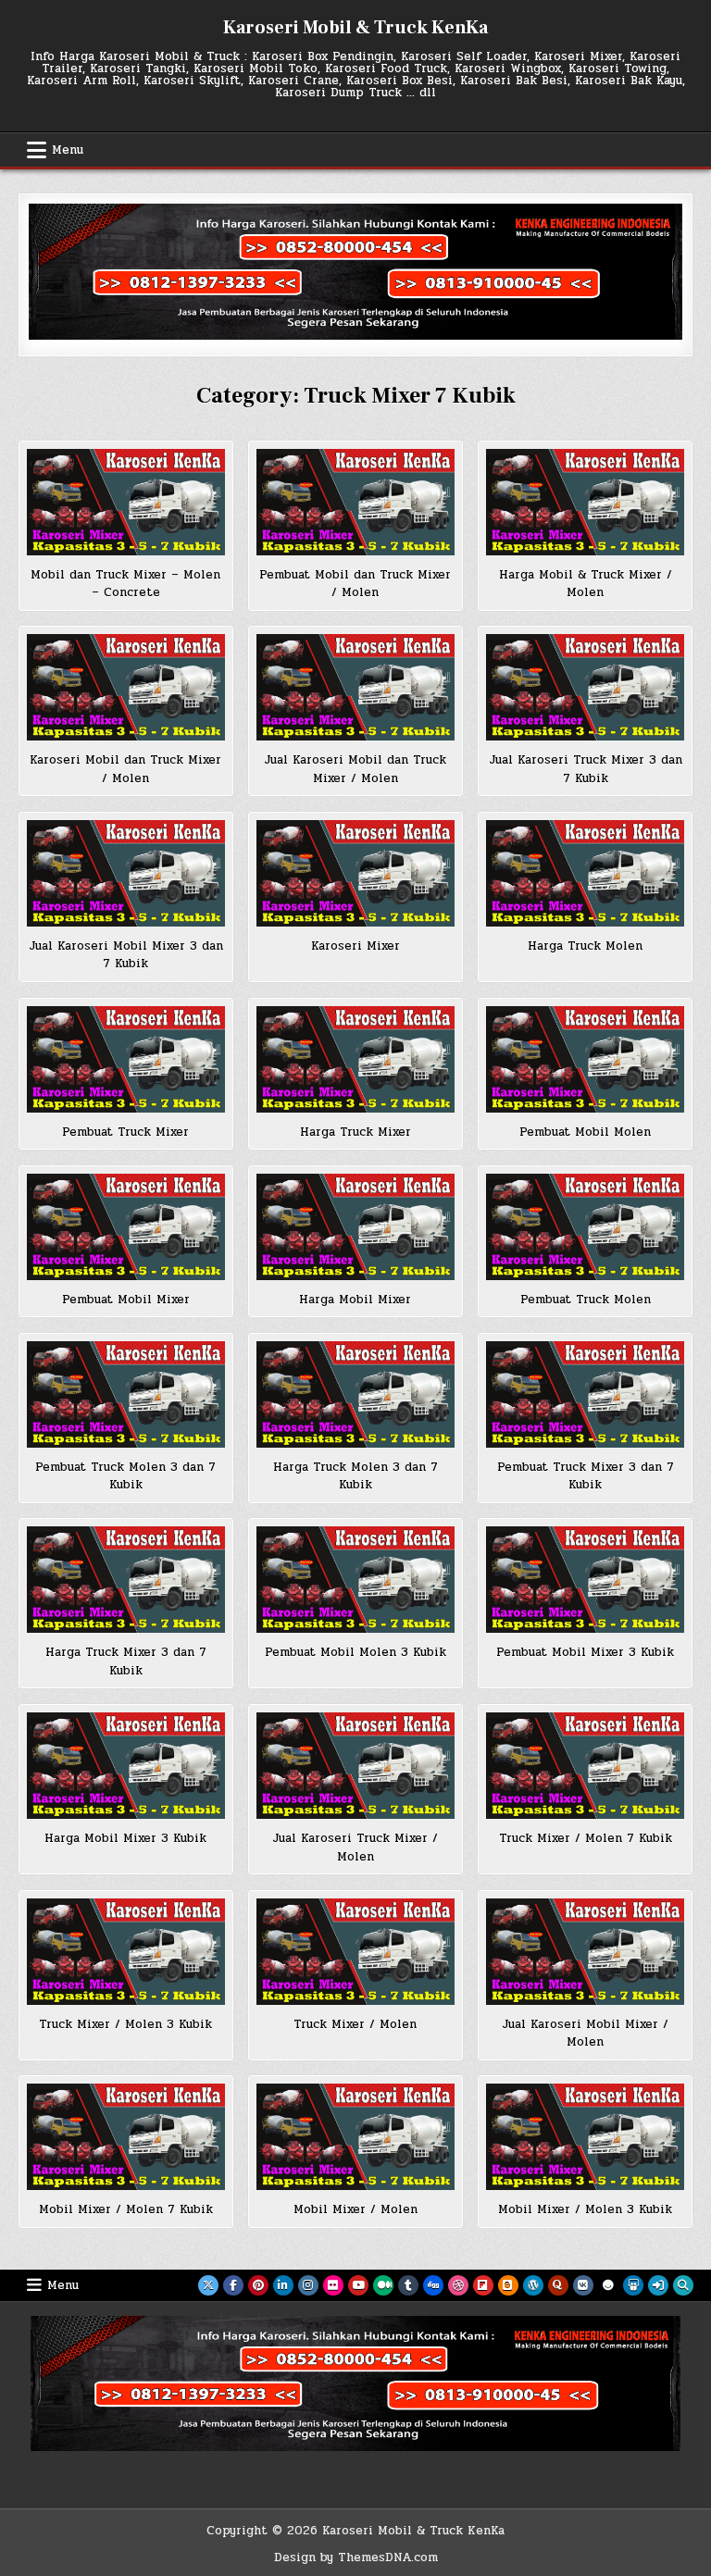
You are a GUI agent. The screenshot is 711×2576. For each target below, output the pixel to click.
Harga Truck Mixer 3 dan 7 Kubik (126, 1661)
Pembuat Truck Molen (586, 1300)
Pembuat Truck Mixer (125, 1132)
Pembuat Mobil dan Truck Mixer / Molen (355, 584)
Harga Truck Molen (585, 946)
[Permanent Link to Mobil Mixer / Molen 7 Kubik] (125, 2137)
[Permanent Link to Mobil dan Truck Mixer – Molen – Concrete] (125, 502)
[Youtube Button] (358, 2285)
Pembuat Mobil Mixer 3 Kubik (585, 1652)
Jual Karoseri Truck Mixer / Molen (355, 1848)
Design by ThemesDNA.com (356, 2557)
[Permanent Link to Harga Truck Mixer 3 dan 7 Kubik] (125, 1580)
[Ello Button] (608, 2285)
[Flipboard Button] (483, 2285)
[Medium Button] (383, 2285)
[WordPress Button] (533, 2285)
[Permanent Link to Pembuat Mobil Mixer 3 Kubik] (585, 1580)
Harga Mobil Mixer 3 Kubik (125, 1838)
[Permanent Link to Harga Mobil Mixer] (355, 1227)
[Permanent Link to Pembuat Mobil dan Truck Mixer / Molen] (355, 502)
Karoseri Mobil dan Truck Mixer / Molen (125, 769)
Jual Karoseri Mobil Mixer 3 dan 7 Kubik (126, 955)
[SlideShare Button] (633, 2285)
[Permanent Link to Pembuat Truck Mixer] (125, 1059)
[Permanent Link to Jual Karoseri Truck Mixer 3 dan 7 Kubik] (585, 687)
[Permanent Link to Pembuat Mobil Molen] (585, 1059)
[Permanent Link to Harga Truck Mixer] (355, 1059)
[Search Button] (683, 2285)
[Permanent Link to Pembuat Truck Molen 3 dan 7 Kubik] (125, 1394)
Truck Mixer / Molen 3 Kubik (125, 2024)
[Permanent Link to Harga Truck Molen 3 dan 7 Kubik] (355, 1394)
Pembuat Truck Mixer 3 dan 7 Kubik (586, 1476)
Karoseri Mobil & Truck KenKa (355, 28)
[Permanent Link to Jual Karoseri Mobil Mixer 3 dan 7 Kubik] (125, 873)
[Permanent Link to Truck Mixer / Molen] (355, 1952)
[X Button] (208, 2285)
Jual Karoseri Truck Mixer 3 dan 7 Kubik (586, 769)
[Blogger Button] (508, 2285)
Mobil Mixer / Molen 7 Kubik (126, 2209)
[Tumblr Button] (408, 2285)
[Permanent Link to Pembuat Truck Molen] (585, 1227)
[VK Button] (583, 2285)
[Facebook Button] (233, 2285)
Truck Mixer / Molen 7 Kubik (586, 1838)
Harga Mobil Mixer (355, 1300)
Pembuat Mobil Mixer (126, 1300)
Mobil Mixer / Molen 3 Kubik (585, 2209)
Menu (68, 150)
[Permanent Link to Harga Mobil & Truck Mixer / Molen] (585, 502)
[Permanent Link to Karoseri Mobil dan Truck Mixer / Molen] (125, 687)
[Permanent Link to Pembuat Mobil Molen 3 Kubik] (355, 1580)
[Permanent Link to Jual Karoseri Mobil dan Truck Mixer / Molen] (355, 687)
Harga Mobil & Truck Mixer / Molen (586, 584)
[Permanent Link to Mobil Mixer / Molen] (355, 2137)
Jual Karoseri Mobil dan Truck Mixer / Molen (355, 769)
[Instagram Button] (308, 2285)
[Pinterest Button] (258, 2285)
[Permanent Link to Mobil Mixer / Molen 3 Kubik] (585, 2137)
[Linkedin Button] (283, 2285)
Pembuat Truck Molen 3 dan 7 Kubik (125, 1476)
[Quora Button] (558, 2285)
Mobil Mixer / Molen (355, 2209)
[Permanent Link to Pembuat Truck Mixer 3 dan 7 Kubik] (585, 1394)
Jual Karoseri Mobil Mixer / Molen (585, 2034)
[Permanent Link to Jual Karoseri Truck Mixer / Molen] (355, 1766)
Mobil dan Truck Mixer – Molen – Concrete (125, 584)
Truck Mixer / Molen (355, 2024)
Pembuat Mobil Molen (585, 1132)
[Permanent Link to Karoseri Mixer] (355, 873)
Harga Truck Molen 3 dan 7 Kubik (355, 1476)
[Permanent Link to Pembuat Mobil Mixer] (125, 1227)
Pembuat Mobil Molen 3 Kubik (355, 1652)
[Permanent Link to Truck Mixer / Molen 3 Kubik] (125, 1952)
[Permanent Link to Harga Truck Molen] (585, 873)
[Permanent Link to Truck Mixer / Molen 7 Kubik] (585, 1766)
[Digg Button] (433, 2285)
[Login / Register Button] (658, 2285)
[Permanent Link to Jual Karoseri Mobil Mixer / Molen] (585, 1952)
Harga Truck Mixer (355, 1132)
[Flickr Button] (333, 2285)
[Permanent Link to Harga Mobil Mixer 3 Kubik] (125, 1766)
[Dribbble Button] (458, 2285)
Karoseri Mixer (355, 946)
